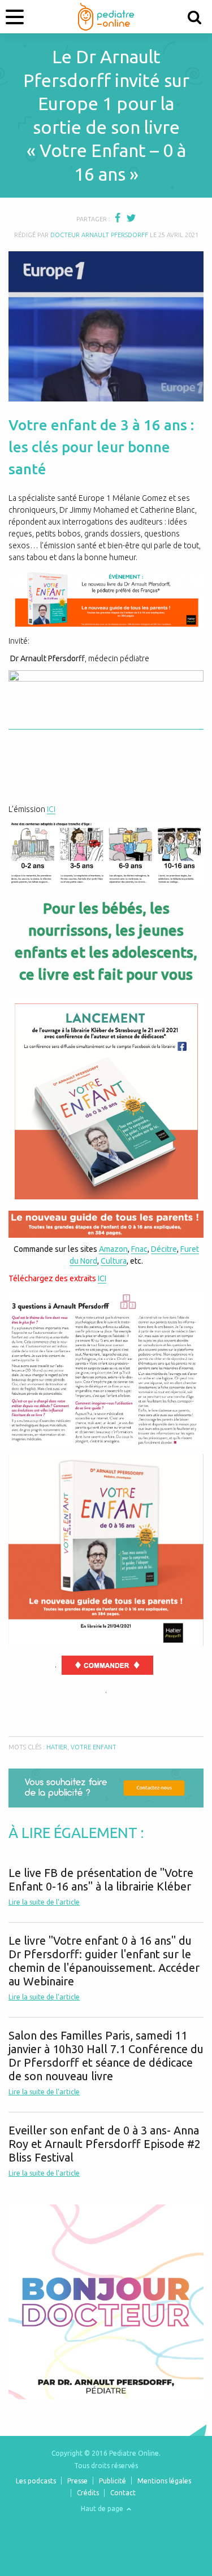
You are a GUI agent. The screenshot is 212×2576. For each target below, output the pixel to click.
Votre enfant (94, 1747)
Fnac (139, 1249)
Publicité (113, 2481)
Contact (123, 2493)
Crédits (88, 2493)
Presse (77, 2481)
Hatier (57, 1747)
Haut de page (103, 2509)
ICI (51, 809)
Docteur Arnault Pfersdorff (99, 235)
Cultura (114, 1261)
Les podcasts (36, 2481)
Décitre (164, 1249)
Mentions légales (164, 2481)
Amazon (113, 1249)
